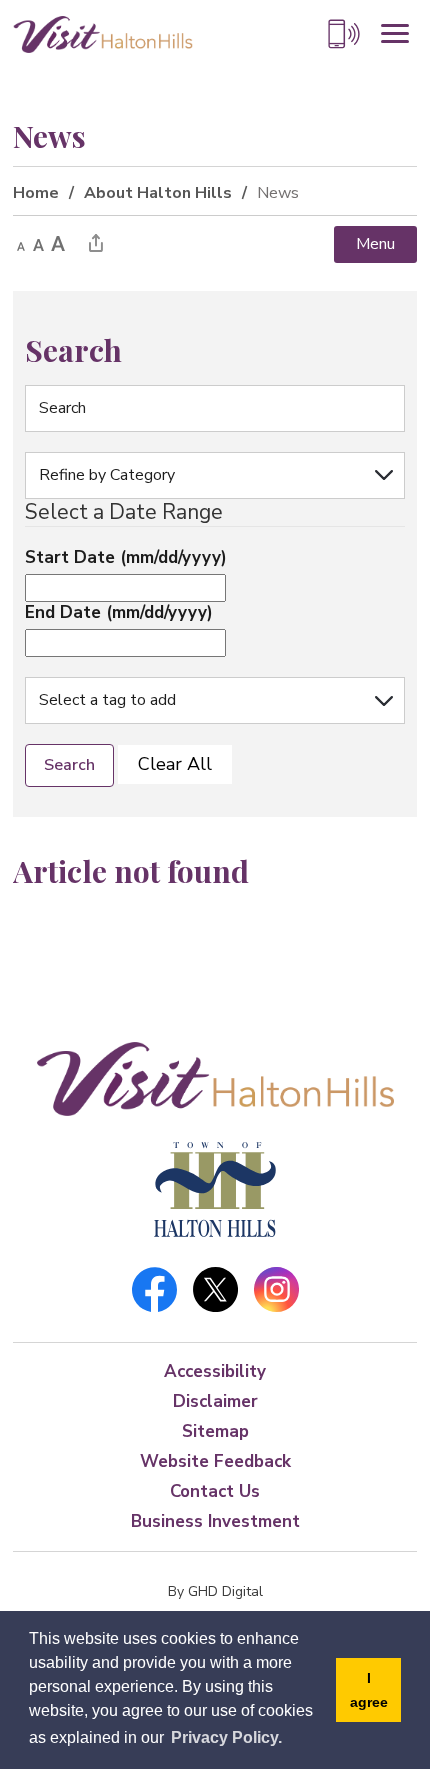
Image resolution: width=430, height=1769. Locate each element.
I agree (369, 1690)
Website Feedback (215, 1461)
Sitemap (215, 1431)
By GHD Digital (215, 1591)
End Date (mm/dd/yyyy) (119, 613)
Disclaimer (215, 1401)
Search (69, 765)
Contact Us (215, 1491)
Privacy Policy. (226, 1737)
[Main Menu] (395, 34)
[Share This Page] (96, 242)
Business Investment (215, 1521)
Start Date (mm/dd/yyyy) (126, 558)
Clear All (175, 764)
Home (36, 193)
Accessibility (215, 1371)
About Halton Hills (158, 193)
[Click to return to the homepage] (103, 32)
